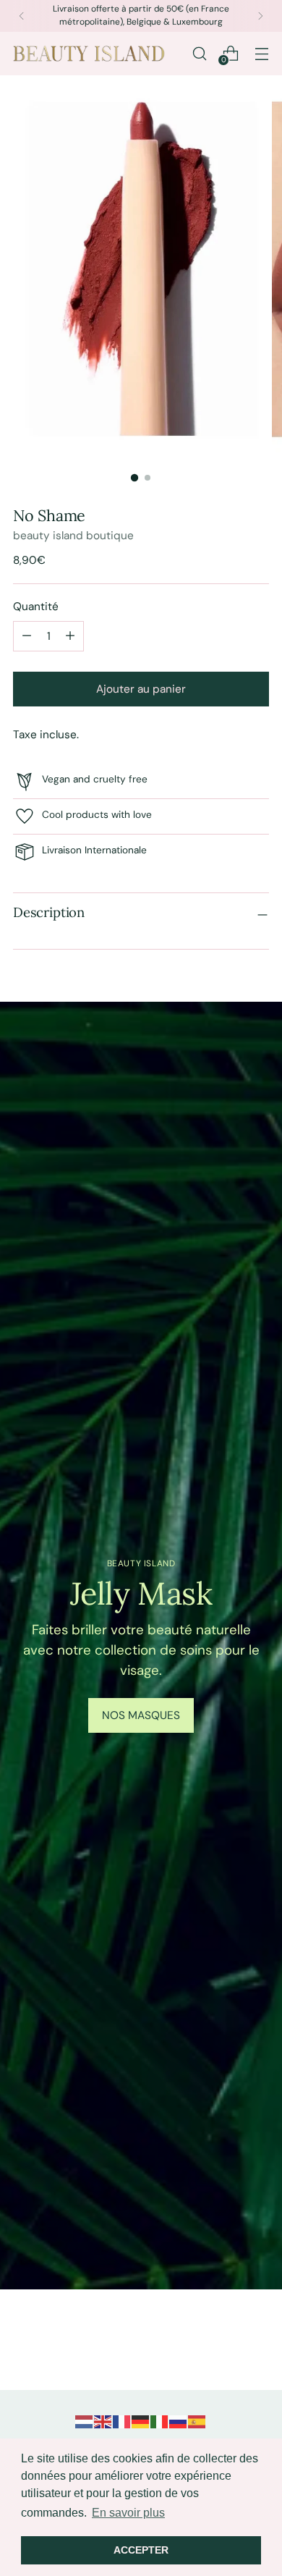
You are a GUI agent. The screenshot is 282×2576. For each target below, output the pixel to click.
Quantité (36, 607)
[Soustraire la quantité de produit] (70, 636)
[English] (103, 2421)
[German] (141, 2421)
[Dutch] (85, 2421)
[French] (122, 2421)
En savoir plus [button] (128, 2513)
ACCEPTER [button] (141, 2550)
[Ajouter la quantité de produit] (27, 636)
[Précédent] (22, 16)
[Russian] (179, 2421)
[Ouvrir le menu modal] (261, 53)
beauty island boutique (73, 536)
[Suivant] (260, 16)
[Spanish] (197, 2421)
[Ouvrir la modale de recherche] (199, 53)
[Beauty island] (89, 54)
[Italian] (160, 2421)
